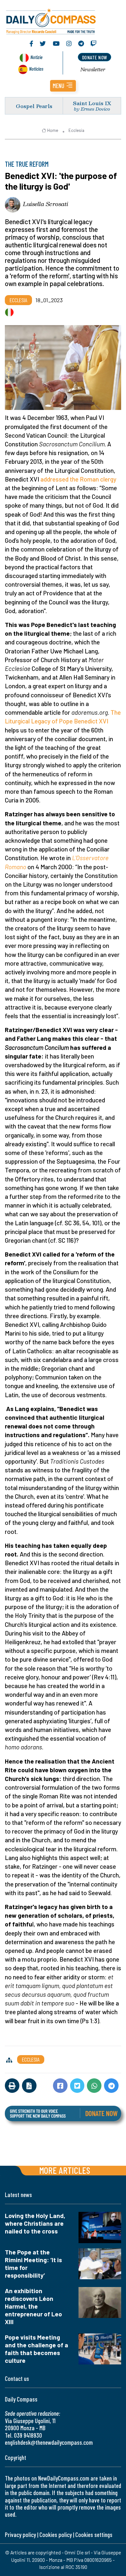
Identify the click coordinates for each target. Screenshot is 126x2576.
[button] (63, 86)
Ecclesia (76, 130)
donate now (95, 57)
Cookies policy (56, 2535)
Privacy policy (20, 2535)
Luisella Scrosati (46, 204)
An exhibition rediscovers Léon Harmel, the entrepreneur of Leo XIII (33, 2306)
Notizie (36, 57)
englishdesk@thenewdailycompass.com (49, 2442)
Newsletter (93, 69)
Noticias (36, 69)
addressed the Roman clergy (78, 479)
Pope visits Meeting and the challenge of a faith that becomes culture (37, 2349)
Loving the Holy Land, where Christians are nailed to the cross (35, 2223)
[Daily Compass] (63, 20)
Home (53, 130)
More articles (65, 2170)
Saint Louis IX (92, 103)
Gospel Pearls (34, 106)
